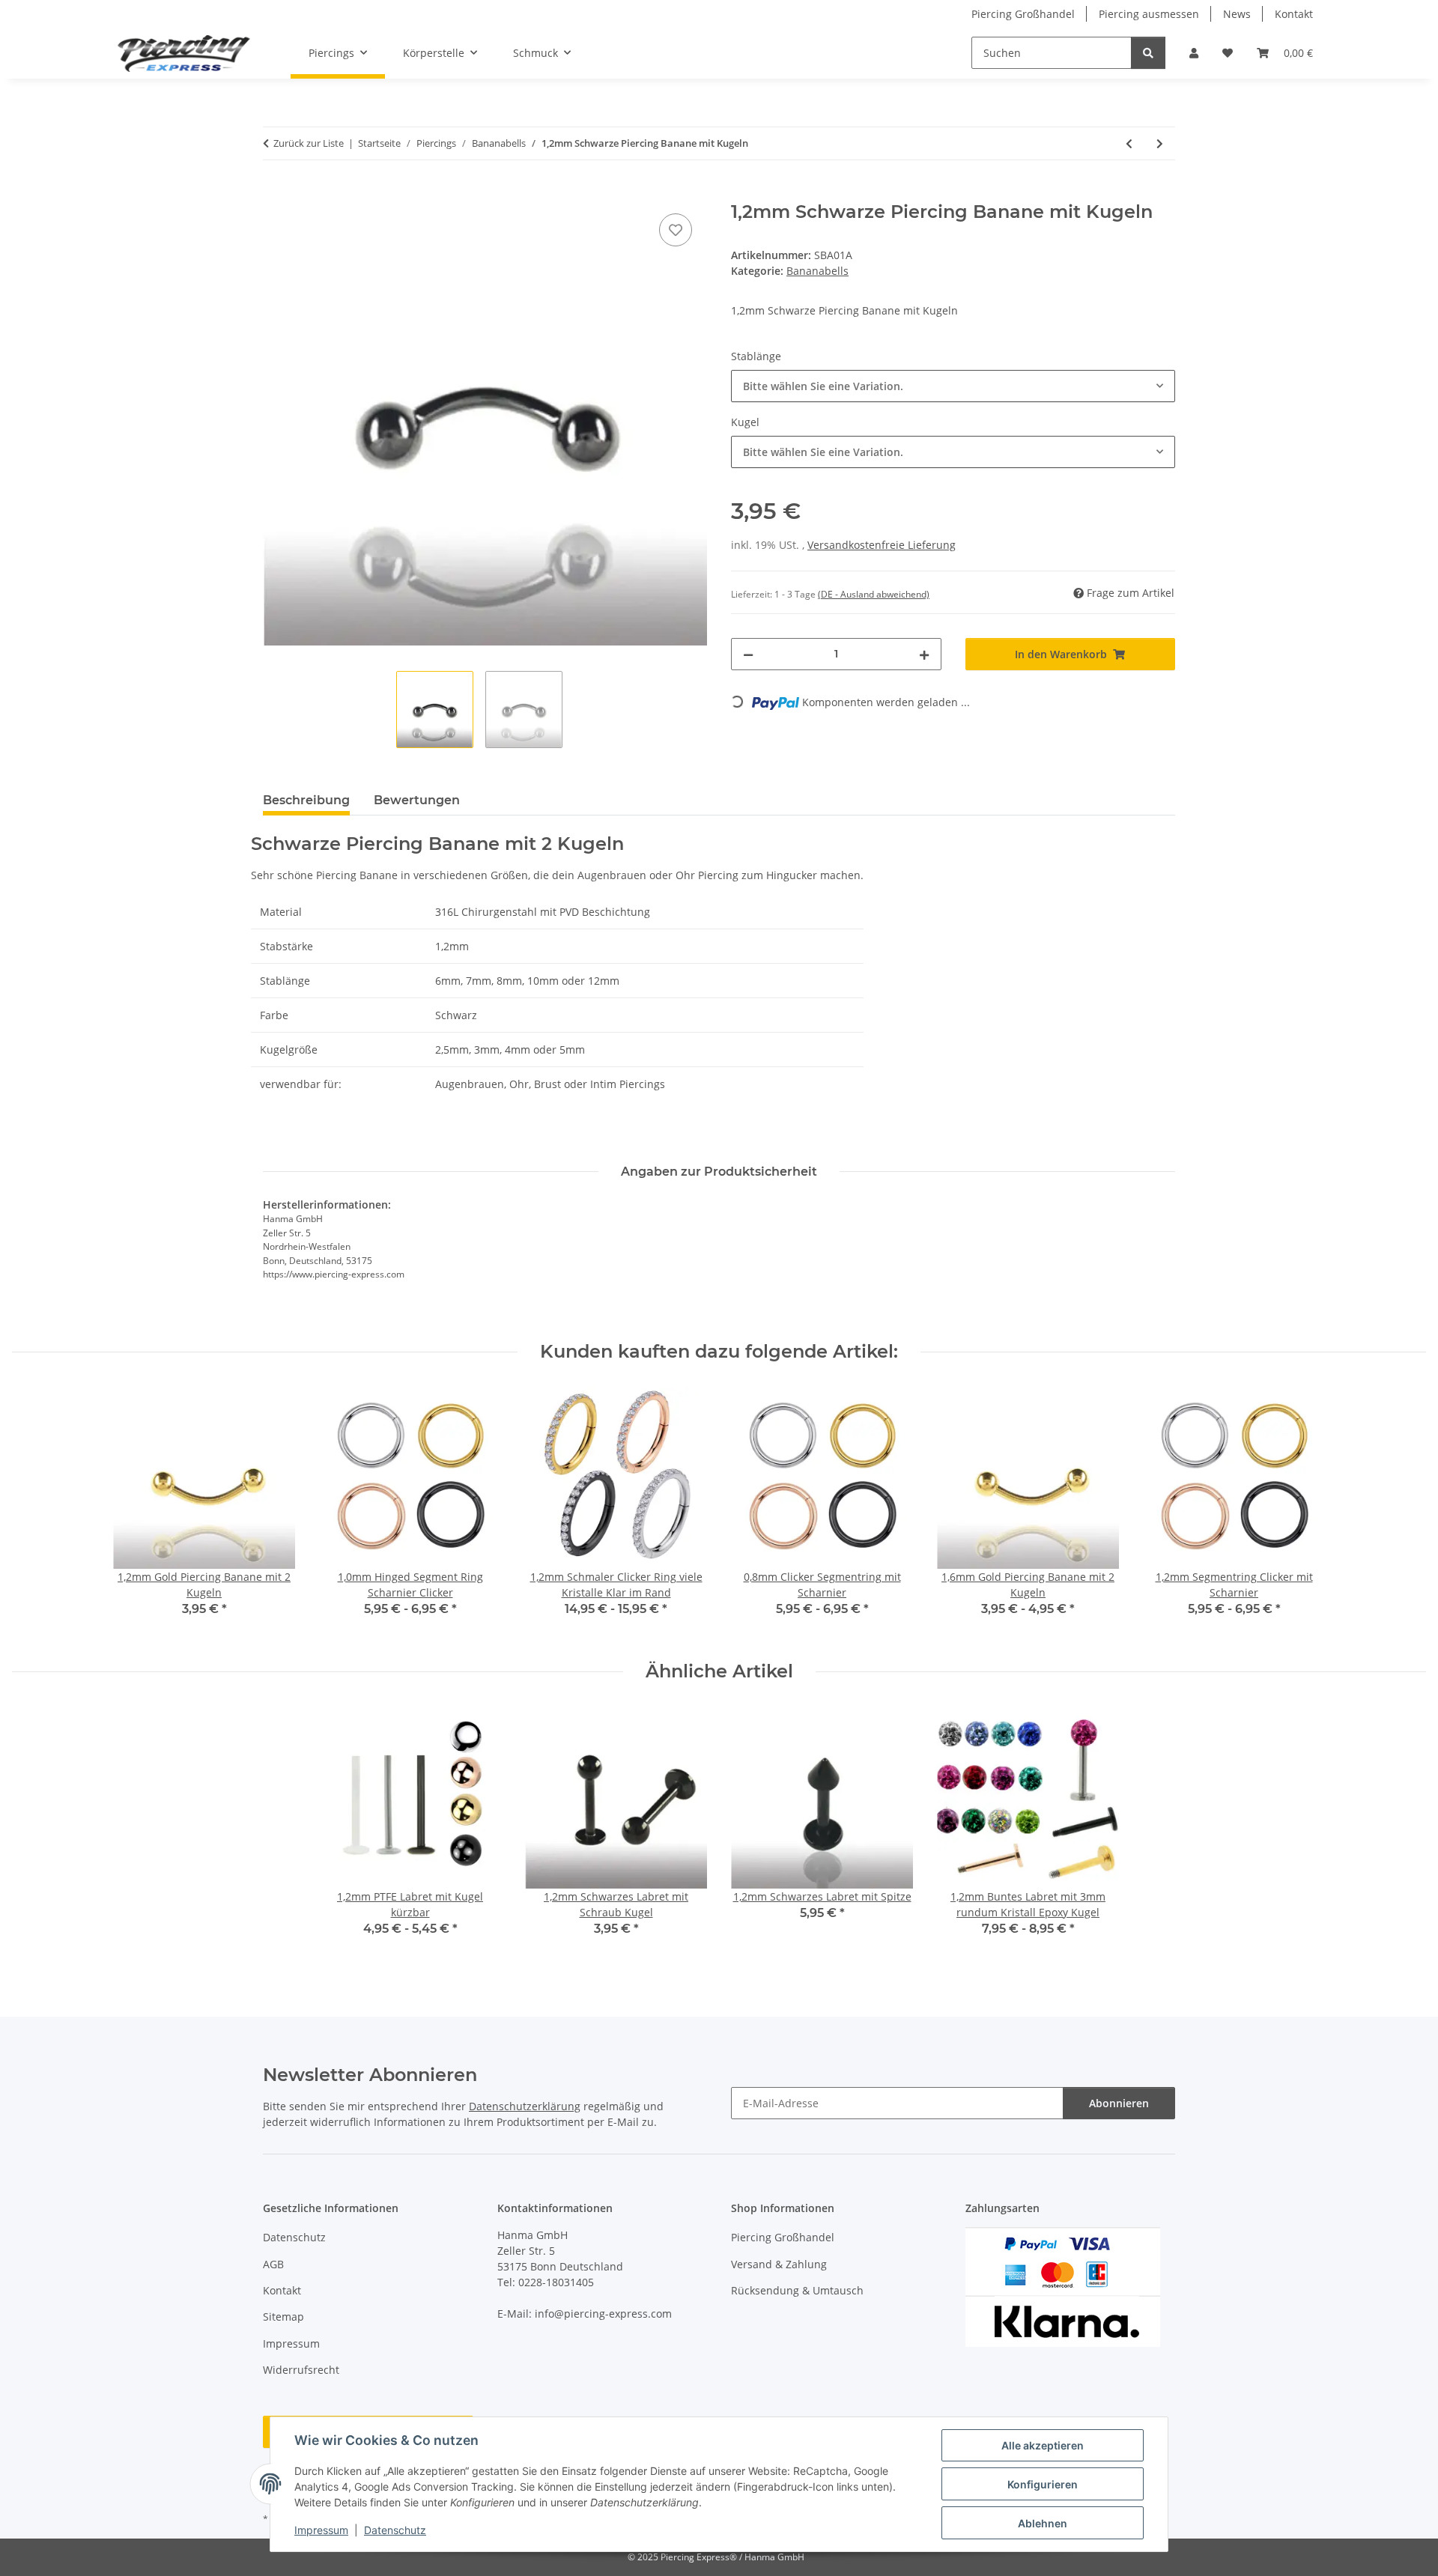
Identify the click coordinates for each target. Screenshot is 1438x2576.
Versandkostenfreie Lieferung (882, 545)
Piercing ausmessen (1149, 14)
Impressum (321, 2530)
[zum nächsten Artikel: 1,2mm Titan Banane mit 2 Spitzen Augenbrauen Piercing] (1160, 143)
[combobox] (953, 386)
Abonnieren (1119, 2103)
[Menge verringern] (748, 654)
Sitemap (283, 2317)
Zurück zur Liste (309, 143)
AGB (273, 2264)
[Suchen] (1148, 53)
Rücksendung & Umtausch (797, 2290)
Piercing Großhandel (1023, 14)
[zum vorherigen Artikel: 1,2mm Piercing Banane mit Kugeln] (1129, 143)
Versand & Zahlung (779, 2264)
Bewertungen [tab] (417, 800)
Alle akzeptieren (1043, 2445)
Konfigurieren (1043, 2484)
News (1237, 14)
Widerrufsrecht (301, 2370)
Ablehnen (1043, 2523)
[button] (1194, 53)
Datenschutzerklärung (525, 2106)
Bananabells (817, 271)
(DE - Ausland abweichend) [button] (874, 594)
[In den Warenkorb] (275, 193)
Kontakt (1294, 14)
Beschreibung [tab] (306, 800)
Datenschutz (395, 2530)
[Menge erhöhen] (924, 654)
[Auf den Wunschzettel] (676, 230)
